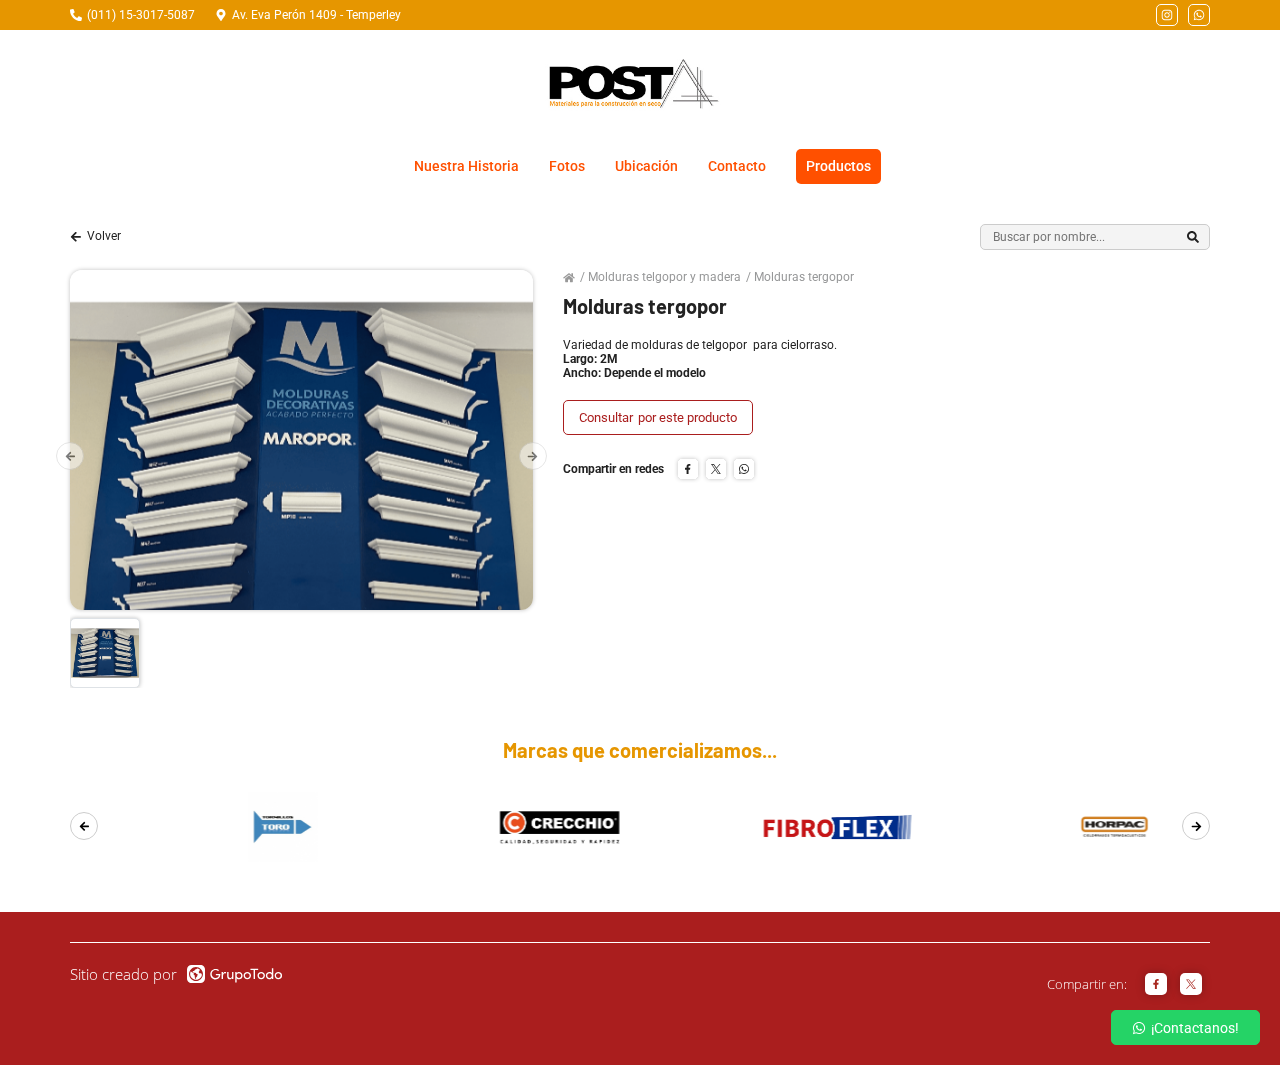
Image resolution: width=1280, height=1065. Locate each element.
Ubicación (646, 166)
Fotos (567, 166)
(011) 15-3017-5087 (141, 15)
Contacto (737, 166)
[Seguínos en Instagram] (1167, 15)
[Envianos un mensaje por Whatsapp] (1199, 15)
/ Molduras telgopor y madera (660, 277)
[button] (70, 456)
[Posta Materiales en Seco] (633, 84)
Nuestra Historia (466, 166)
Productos (838, 166)
